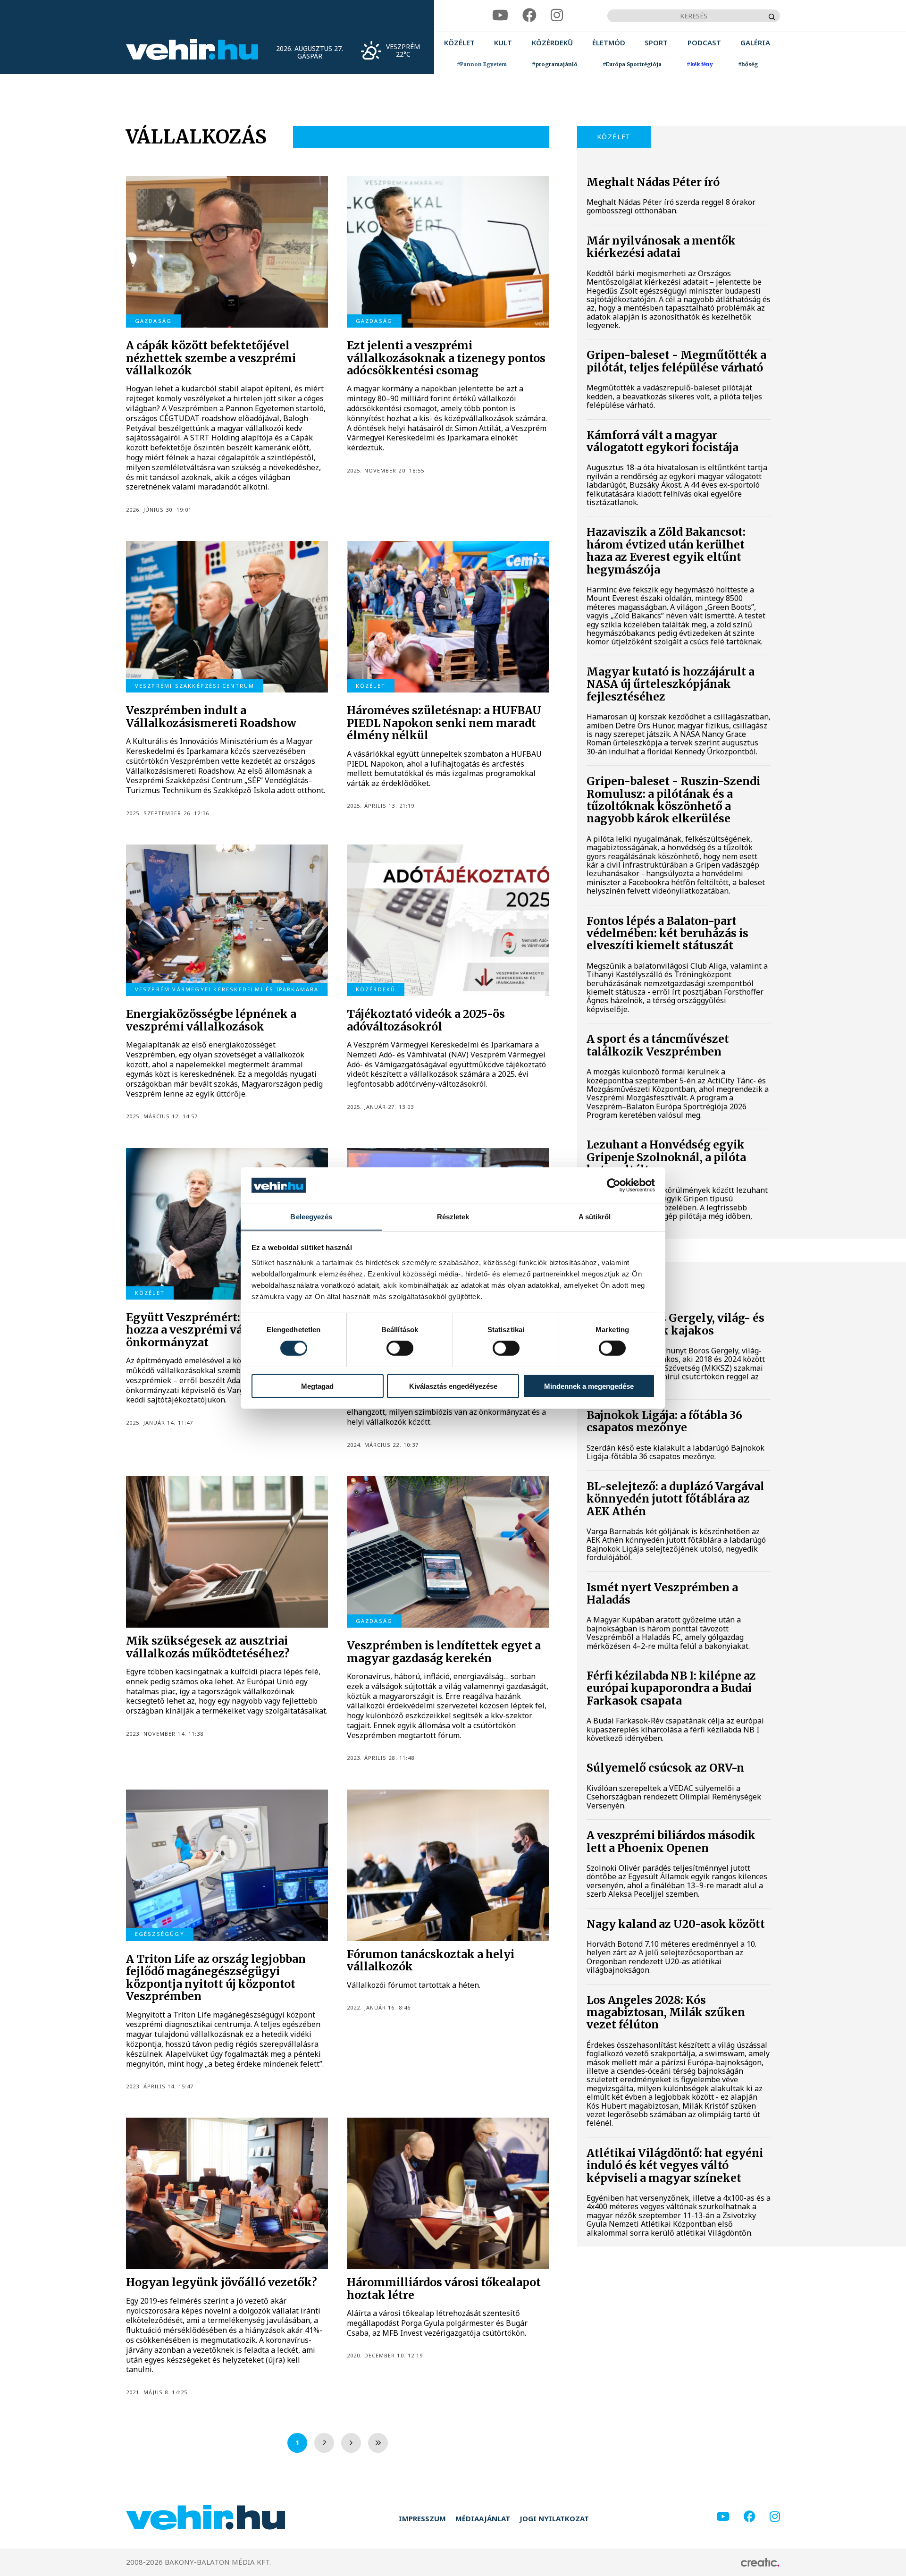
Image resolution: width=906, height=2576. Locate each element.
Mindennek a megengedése (589, 1386)
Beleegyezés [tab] (311, 1216)
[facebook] (529, 15)
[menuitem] (459, 43)
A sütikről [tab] (595, 1216)
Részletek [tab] (453, 1216)
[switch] (400, 1348)
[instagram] (557, 15)
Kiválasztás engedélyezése (453, 1386)
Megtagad (317, 1386)
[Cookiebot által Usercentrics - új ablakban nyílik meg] (614, 1185)
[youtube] (500, 15)
